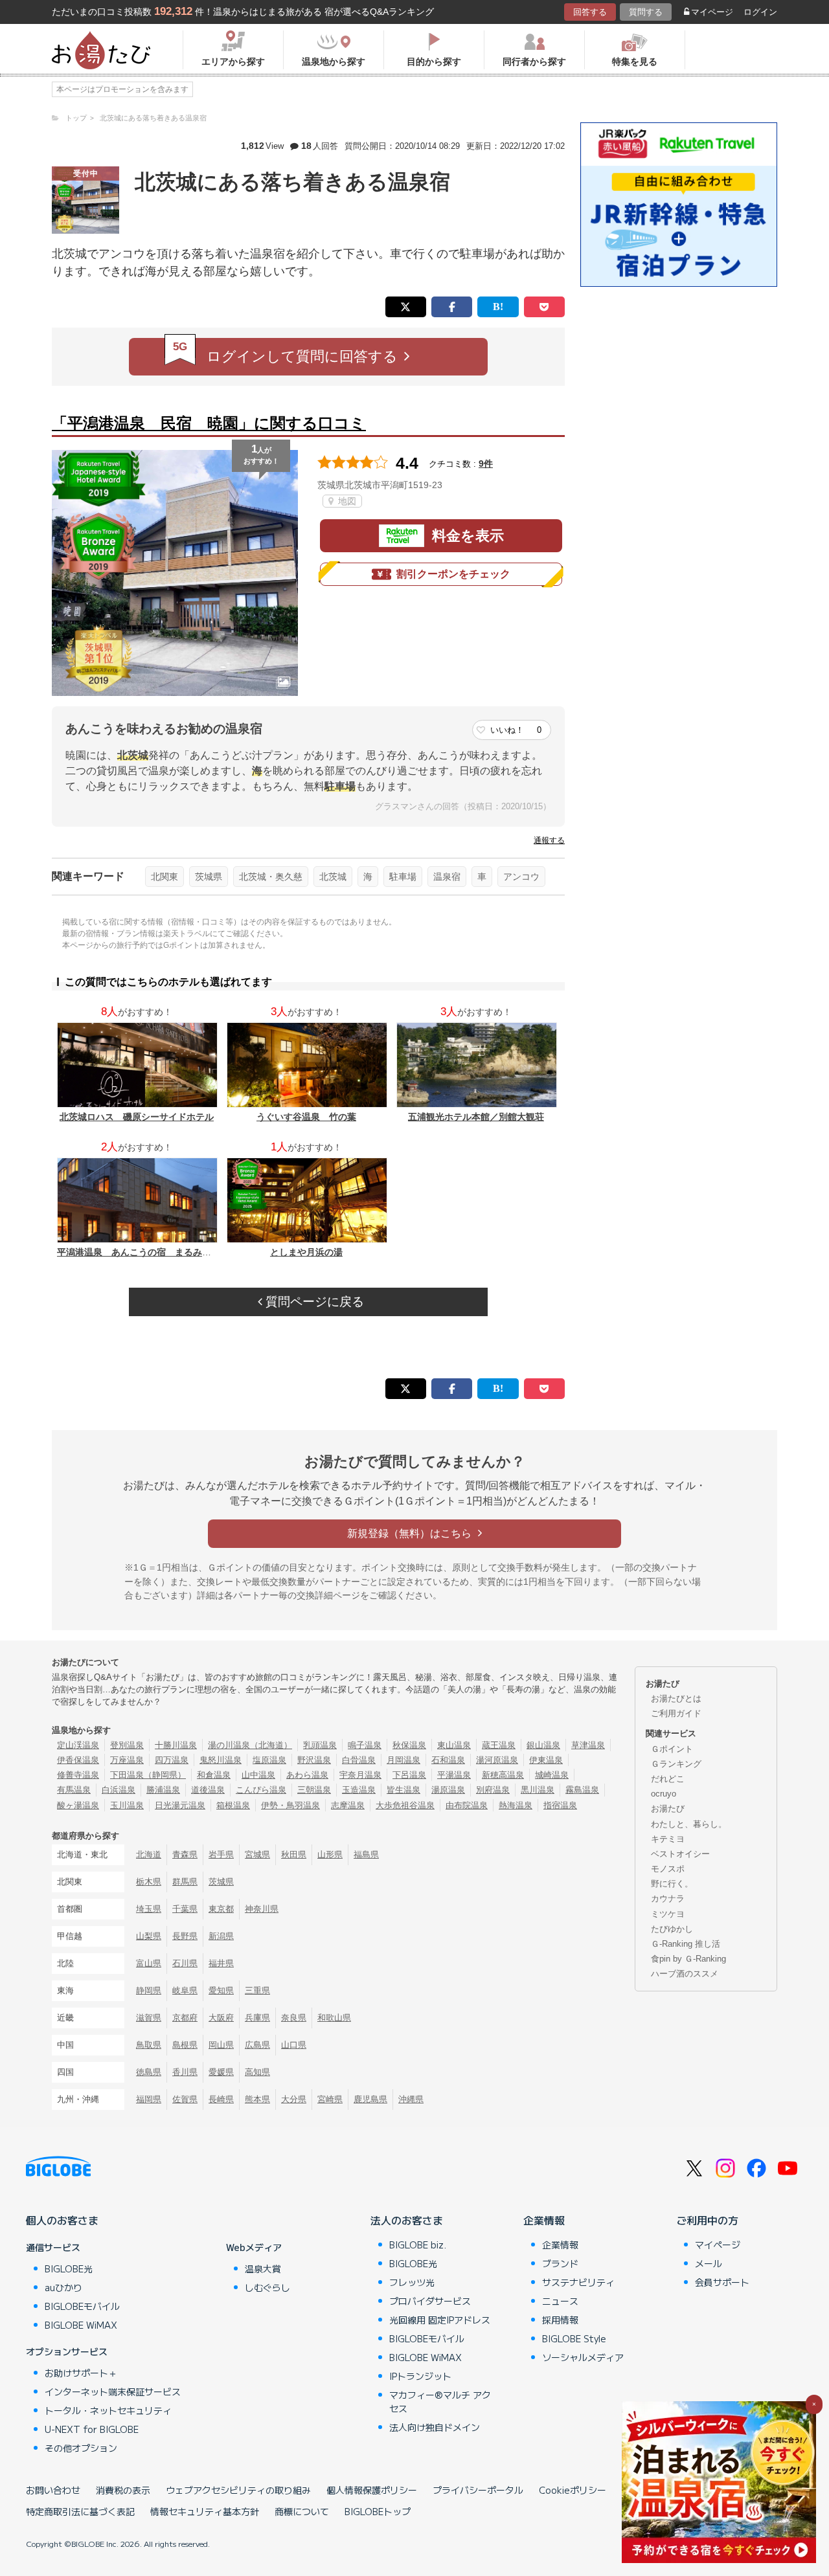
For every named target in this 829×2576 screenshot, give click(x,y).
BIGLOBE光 (69, 2268)
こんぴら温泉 (261, 1790)
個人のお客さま (62, 2220)
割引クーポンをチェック (453, 574)
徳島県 (149, 2072)
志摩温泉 (348, 1805)
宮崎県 (330, 2099)
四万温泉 (172, 1760)
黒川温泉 (538, 1790)
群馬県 (185, 1882)
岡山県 (221, 2045)
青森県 (185, 1854)
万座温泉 (127, 1760)
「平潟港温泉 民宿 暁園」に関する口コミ (209, 423)
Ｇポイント (672, 1749)
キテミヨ (668, 1839)
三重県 (257, 1990)
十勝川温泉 (176, 1745)
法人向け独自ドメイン (435, 2427)
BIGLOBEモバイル (82, 2306)
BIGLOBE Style (574, 2338)
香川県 (185, 2072)
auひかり (63, 2287)
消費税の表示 (123, 2490)
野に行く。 (672, 1884)
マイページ (712, 12)
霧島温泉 (582, 1790)
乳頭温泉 (320, 1745)
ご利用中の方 (707, 2220)
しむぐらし (267, 2287)
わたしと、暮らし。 (689, 1824)
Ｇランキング (676, 1764)
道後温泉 (208, 1790)
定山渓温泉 (78, 1745)
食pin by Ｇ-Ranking (688, 1959)
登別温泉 (127, 1745)
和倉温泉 (214, 1775)
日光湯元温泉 (180, 1805)
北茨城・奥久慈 (271, 877)
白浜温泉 (119, 1790)
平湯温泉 (454, 1775)
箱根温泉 (233, 1805)
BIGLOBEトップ (378, 2511)
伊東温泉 (546, 1760)
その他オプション (81, 2448)
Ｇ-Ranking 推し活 (686, 1944)
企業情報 (544, 2220)
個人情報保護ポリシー (372, 2490)
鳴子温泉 (365, 1745)
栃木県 (149, 1882)
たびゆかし (672, 1929)
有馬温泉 (74, 1790)
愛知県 (221, 1990)
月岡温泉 (403, 1760)
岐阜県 (185, 1990)
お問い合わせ (53, 2490)
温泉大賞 (263, 2268)
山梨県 (149, 1936)
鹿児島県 (370, 2099)
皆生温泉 (403, 1790)
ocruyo (664, 1794)
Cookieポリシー (573, 2490)
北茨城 (333, 877)
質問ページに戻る (313, 1302)
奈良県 (294, 2018)
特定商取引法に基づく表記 (80, 2511)
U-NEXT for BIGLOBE (92, 2429)
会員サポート (722, 2282)
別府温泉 (493, 1790)
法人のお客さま (407, 2220)
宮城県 (257, 1854)
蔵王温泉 (499, 1745)
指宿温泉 (560, 1805)
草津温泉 (588, 1745)
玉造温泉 (359, 1790)
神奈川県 (262, 1909)
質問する (646, 12)
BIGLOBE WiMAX (81, 2325)
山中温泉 (258, 1775)
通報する (549, 840)
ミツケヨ (668, 1914)
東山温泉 (454, 1745)
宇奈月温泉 (360, 1775)
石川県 (185, 1963)
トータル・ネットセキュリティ (108, 2410)
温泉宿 (447, 877)
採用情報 (560, 2320)
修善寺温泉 (78, 1775)
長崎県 (221, 2099)
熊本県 (257, 2099)
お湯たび (668, 1809)
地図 (346, 501)
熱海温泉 (516, 1805)
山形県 (330, 1854)
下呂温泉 (409, 1775)
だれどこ (668, 1779)
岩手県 (221, 1854)
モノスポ (668, 1869)
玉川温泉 (127, 1805)
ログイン (760, 12)
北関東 (165, 877)
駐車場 (403, 877)
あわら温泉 (307, 1775)
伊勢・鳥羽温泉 (290, 1805)
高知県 (257, 2072)
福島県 (366, 1854)
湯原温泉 (448, 1790)
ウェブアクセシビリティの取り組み (238, 2490)
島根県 (185, 2045)
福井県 (221, 1963)
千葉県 (185, 1909)
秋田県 (294, 1854)
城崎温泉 (552, 1775)
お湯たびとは (676, 1698)
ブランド (560, 2263)
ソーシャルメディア (583, 2357)
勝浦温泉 (163, 1790)
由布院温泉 (467, 1805)
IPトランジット (420, 2376)
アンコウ (521, 877)
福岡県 (149, 2099)
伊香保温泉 (78, 1760)
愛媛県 (221, 2072)
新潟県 (221, 1936)
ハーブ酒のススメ (685, 1974)
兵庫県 (257, 2018)
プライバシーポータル (478, 2490)
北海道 (149, 1854)
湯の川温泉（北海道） (250, 1745)
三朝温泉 (314, 1790)
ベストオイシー (680, 1854)
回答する (590, 12)
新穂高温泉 (503, 1775)
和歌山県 (334, 2018)
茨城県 (209, 877)
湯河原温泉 (497, 1760)
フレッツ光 (412, 2282)
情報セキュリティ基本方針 (205, 2511)
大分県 (294, 2099)
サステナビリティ (578, 2282)
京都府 (185, 2018)
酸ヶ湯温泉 (78, 1805)
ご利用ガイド (676, 1713)
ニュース (560, 2301)
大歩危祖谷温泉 (405, 1805)
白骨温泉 (359, 1760)
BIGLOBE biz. (418, 2245)
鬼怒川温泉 (221, 1760)
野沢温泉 (314, 1760)
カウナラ (668, 1898)
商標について (302, 2511)
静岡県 (149, 1990)
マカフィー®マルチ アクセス (440, 2402)
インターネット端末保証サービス (113, 2391)
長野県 (185, 1936)
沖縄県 (411, 2099)
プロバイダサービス (430, 2301)
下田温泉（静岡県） (148, 1775)
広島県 (257, 2045)
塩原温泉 (269, 1760)
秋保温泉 (409, 1745)
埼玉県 (149, 1909)
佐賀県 (185, 2099)
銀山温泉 (543, 1745)
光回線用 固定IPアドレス (440, 2320)
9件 (486, 464)
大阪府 (221, 2018)
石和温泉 (448, 1760)
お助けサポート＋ (81, 2373)
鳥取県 (149, 2045)
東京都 (221, 1909)
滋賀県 (149, 2018)
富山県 (149, 1963)
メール (709, 2263)
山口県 (294, 2045)
